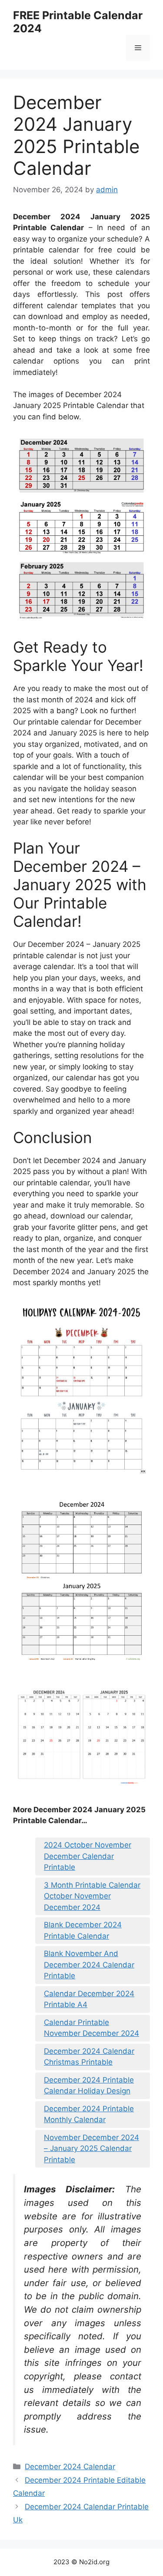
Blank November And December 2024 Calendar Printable (89, 1965)
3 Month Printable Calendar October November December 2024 (92, 1896)
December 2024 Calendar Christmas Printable (89, 2057)
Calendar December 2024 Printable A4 (89, 1999)
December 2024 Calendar (70, 2467)
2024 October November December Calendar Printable (88, 1856)
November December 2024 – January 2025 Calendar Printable (91, 2149)
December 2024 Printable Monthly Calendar (89, 2114)
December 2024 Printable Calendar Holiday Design (89, 2086)
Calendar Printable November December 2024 (91, 2028)
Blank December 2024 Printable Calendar (83, 1930)
